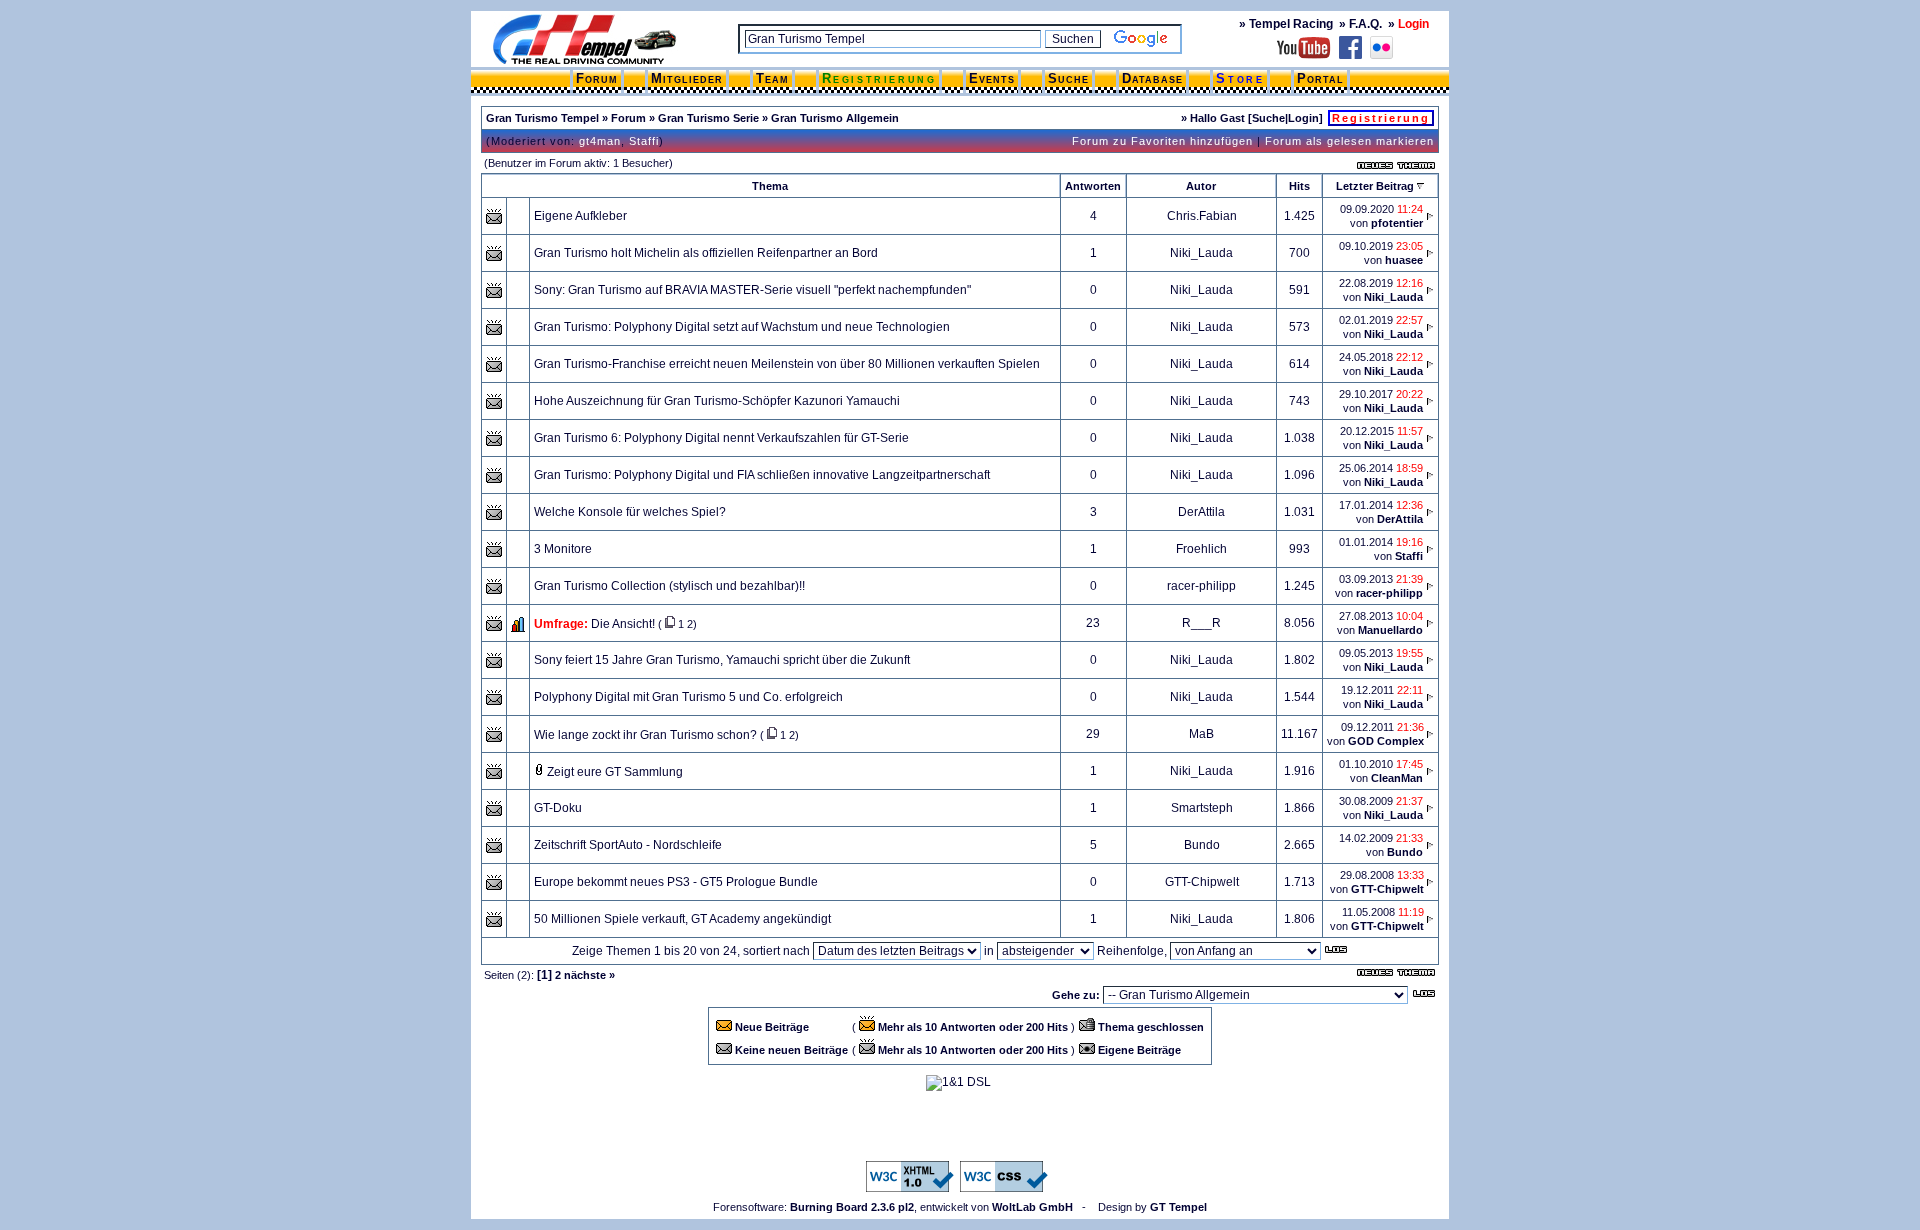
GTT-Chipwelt (1202, 882)
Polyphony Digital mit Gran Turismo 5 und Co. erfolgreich (688, 697)
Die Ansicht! (623, 624)
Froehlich (1201, 549)
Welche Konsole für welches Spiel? (630, 512)
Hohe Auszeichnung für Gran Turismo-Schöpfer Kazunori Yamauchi (717, 401)
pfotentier (1397, 223)
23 (1093, 623)
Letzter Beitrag (1375, 186)
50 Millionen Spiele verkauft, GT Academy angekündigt (682, 919)
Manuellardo (1390, 630)
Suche (1068, 78)
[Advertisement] (960, 1126)
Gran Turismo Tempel (542, 118)
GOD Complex (1386, 741)
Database (1152, 78)
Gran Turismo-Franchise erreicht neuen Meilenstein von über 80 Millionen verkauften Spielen (787, 364)
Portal (1320, 78)
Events (992, 78)
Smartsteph (1202, 808)
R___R (1201, 623)
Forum (597, 78)
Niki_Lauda (1201, 253)
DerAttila (1201, 512)
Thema (770, 186)
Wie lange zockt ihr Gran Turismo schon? (645, 735)
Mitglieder (687, 78)
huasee (1404, 260)
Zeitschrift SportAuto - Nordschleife (628, 845)
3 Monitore (563, 549)
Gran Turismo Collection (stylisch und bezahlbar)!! (669, 586)
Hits (1299, 186)
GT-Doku (558, 808)
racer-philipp (1201, 586)
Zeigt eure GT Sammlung (615, 772)
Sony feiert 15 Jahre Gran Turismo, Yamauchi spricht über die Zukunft (722, 660)
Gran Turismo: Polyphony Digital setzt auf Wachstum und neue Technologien (742, 327)
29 (1093, 734)
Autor (1201, 186)
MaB (1201, 734)
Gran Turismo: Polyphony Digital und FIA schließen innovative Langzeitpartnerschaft (762, 475)
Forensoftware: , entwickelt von (893, 1207)
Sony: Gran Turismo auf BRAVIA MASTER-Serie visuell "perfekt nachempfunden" (752, 290)
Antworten (1093, 186)
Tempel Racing (1291, 24)
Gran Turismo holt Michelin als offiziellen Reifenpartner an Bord (706, 253)
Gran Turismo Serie (708, 118)
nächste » (589, 975)
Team (772, 78)
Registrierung (879, 78)
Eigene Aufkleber (580, 216)
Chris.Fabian (1202, 216)
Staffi (644, 141)
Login (1303, 118)
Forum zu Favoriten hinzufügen (1162, 141)
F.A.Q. (1365, 24)
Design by (1152, 1207)
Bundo (1202, 845)
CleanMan (1397, 778)
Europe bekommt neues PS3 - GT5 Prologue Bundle (676, 882)
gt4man (600, 141)
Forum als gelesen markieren (1349, 141)
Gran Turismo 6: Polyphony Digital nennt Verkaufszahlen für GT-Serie (721, 438)
